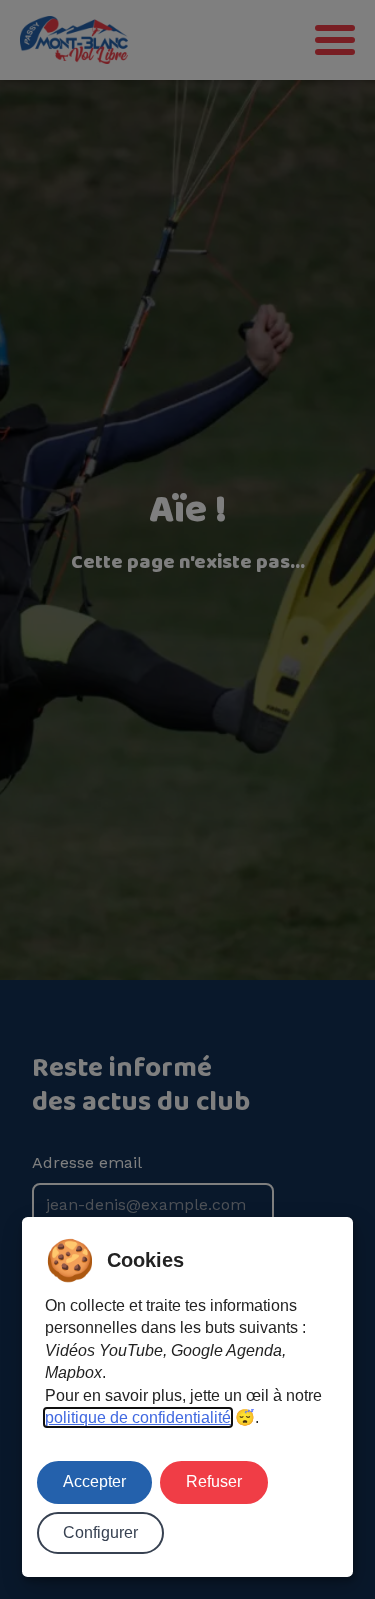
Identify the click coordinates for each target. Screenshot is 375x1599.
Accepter (94, 1481)
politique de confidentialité (138, 1417)
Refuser (214, 1481)
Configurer (100, 1532)
